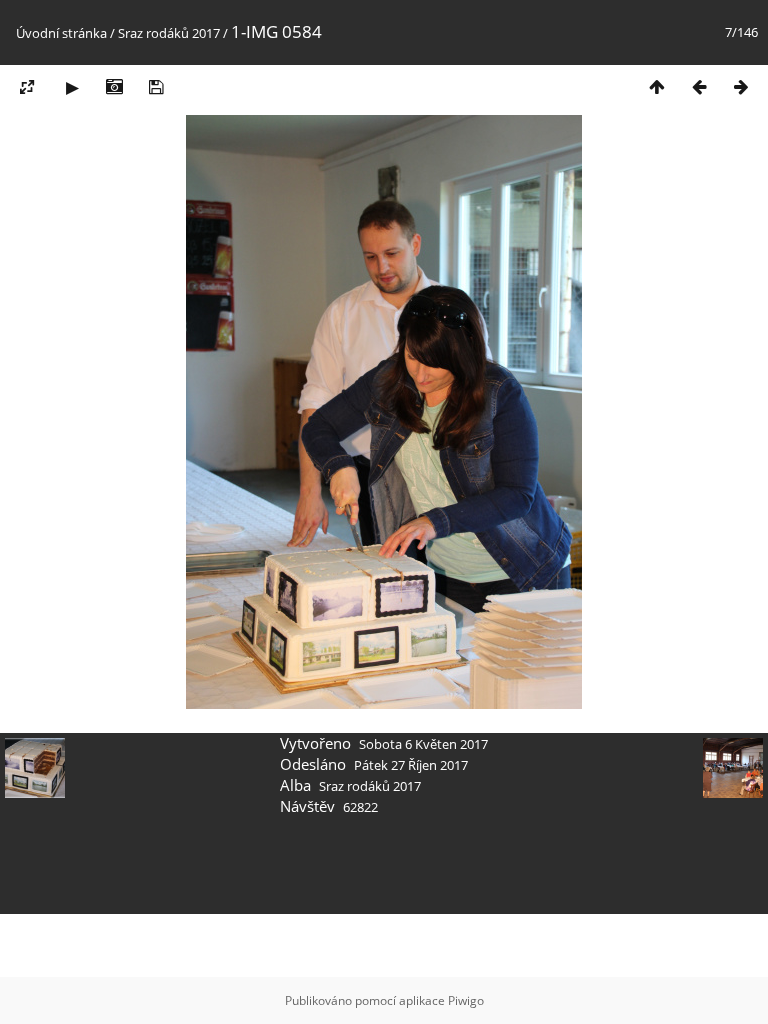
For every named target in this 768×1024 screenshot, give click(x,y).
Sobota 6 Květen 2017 (423, 744)
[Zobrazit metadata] (114, 86)
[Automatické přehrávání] (72, 86)
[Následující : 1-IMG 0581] (741, 86)
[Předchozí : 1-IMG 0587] (699, 86)
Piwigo (466, 1000)
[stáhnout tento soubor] (156, 86)
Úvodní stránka (61, 33)
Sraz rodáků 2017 (169, 33)
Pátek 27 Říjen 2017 (411, 765)
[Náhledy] (657, 86)
